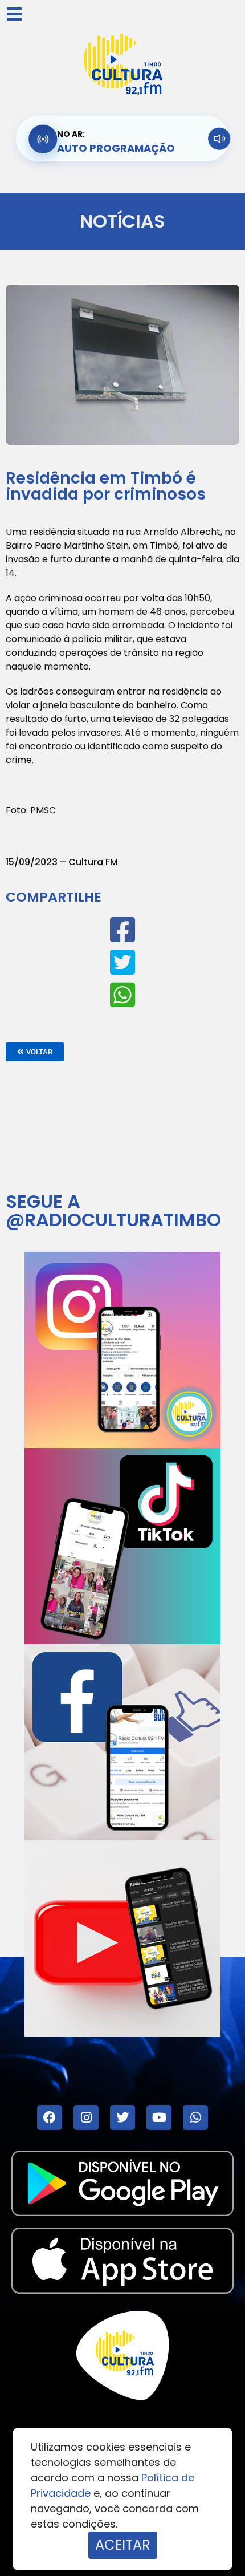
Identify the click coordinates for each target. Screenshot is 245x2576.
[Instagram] (86, 2117)
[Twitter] (122, 2117)
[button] (35, 1052)
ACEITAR (123, 2545)
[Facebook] (50, 2117)
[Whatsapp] (195, 2117)
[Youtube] (159, 2117)
